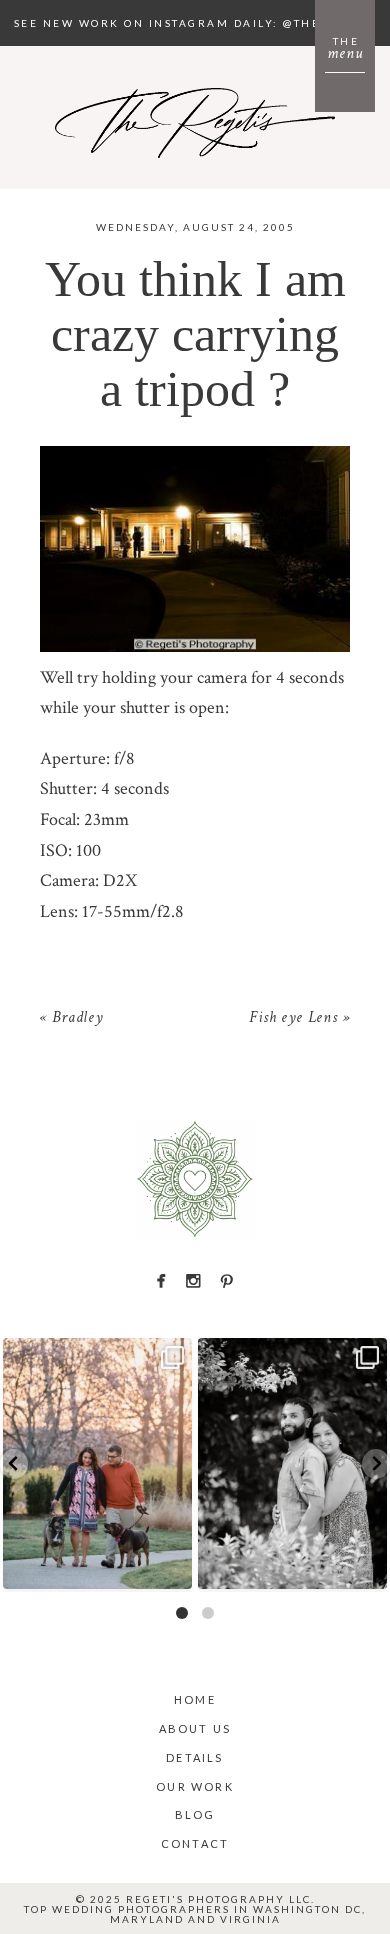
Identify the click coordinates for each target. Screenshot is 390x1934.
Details (194, 1757)
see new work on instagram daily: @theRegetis (195, 23)
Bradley (77, 1019)
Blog (195, 1814)
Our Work (195, 1786)
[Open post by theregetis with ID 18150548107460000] (292, 1463)
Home (195, 1699)
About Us (195, 1728)
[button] (14, 1464)
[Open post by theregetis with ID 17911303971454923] (97, 1463)
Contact (195, 1843)
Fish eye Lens (293, 1019)
